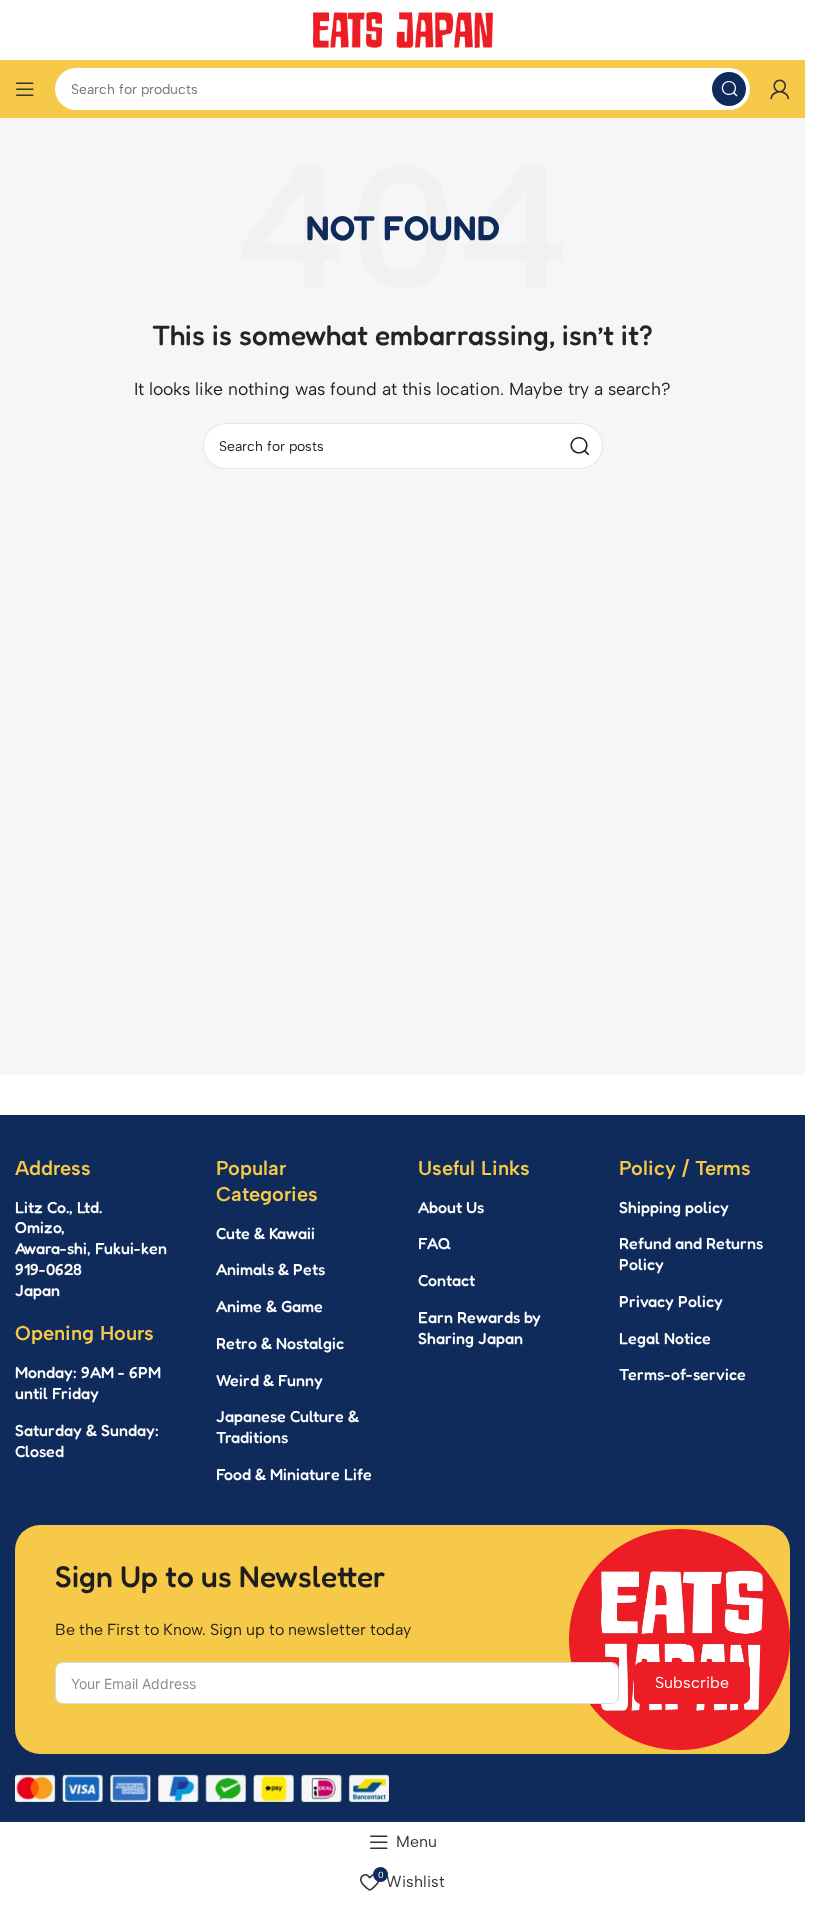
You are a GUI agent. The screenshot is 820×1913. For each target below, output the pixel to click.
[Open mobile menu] (25, 89)
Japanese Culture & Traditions (287, 1426)
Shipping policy (674, 1207)
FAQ (434, 1243)
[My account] (780, 89)
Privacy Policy (671, 1301)
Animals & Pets (270, 1269)
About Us (451, 1207)
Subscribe (692, 1682)
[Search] (729, 89)
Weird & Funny (269, 1380)
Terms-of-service (682, 1374)
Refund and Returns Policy (691, 1253)
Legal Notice (665, 1338)
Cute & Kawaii (265, 1233)
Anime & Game (269, 1306)
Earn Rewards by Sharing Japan (479, 1327)
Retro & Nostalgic (280, 1343)
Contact (446, 1280)
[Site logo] (403, 28)
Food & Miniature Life (294, 1474)
